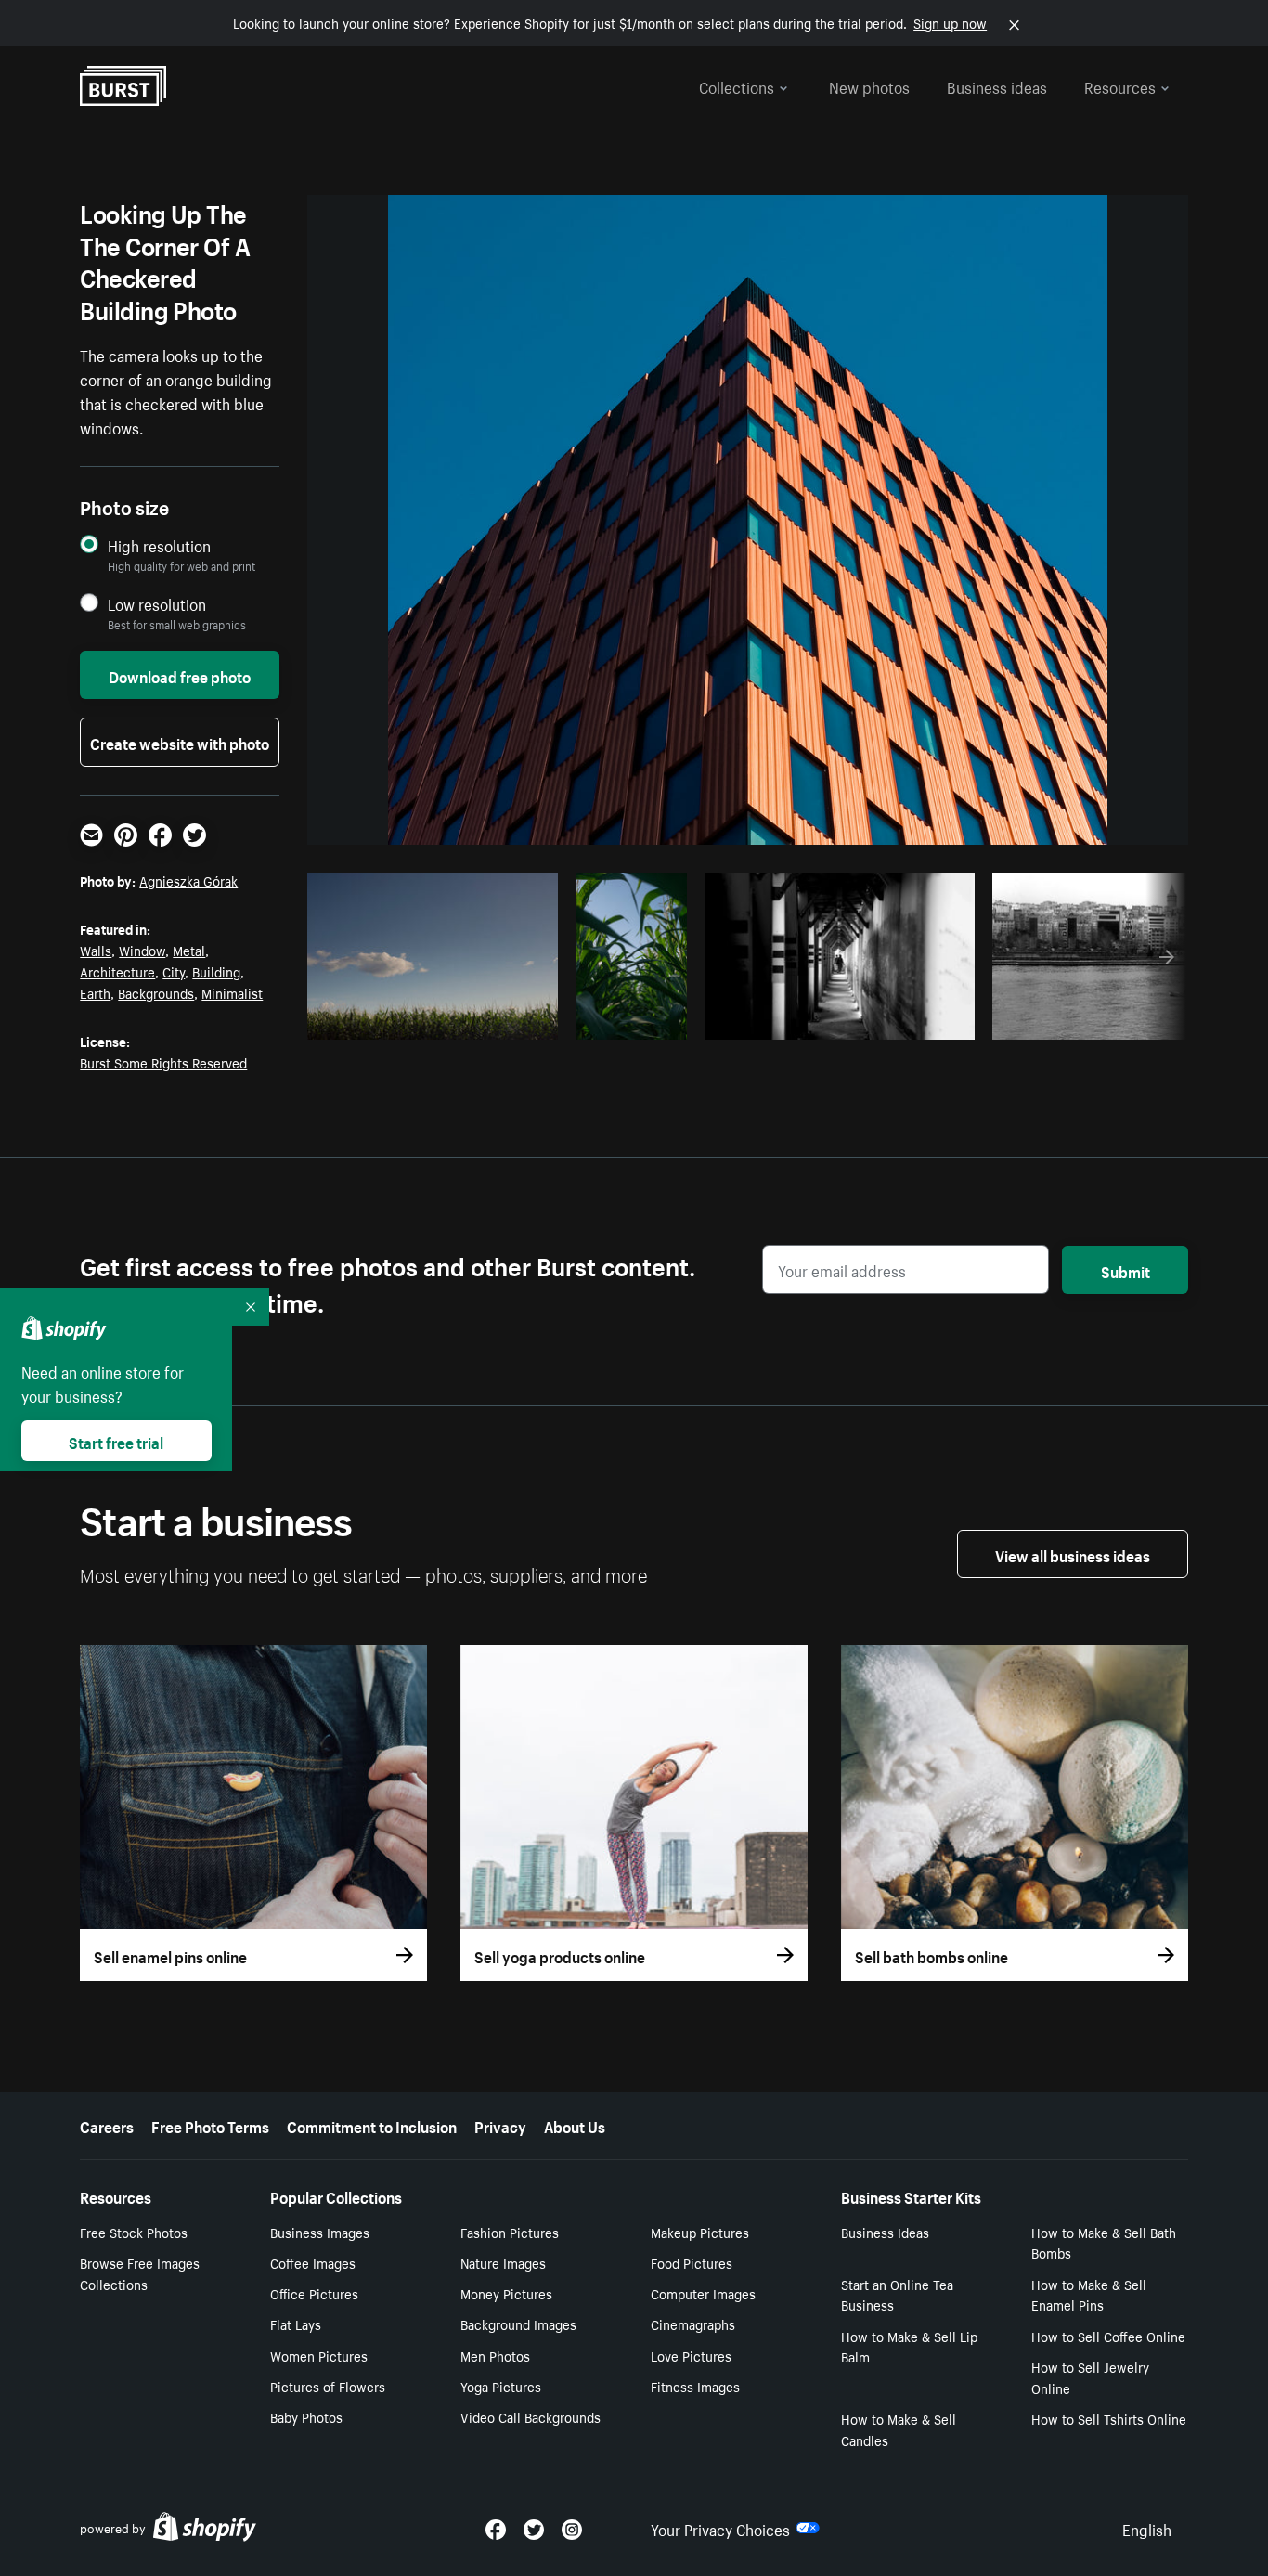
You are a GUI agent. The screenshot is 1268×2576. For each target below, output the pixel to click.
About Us (575, 2125)
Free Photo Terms (210, 2125)
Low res (502, 1020)
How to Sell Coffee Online (1108, 2336)
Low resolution (157, 604)
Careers (107, 2125)
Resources (1120, 85)
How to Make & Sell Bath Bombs (1104, 2242)
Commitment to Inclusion (372, 2125)
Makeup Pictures (700, 2232)
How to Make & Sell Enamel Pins (1089, 2294)
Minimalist (232, 992)
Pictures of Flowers (328, 2386)
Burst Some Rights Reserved (163, 1062)
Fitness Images (695, 2386)
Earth (95, 992)
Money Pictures (506, 2293)
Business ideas (997, 85)
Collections (737, 85)
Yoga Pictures (501, 2386)
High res (430, 1020)
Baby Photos (306, 2416)
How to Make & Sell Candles (899, 2429)
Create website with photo (180, 742)
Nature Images (503, 2262)
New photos (869, 85)
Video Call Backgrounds (530, 2416)
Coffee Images (313, 2262)
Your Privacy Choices (720, 2528)
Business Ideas (885, 2232)
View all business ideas (1073, 1554)
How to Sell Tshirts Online (1109, 2418)
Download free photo (180, 675)
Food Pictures (692, 2262)
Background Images (518, 2324)
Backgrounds (156, 992)
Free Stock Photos (134, 2232)
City (174, 971)
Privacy (500, 2125)
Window (142, 950)
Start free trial (116, 1441)
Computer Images (703, 2293)
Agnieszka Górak (188, 880)
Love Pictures (691, 2355)
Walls (96, 950)
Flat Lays (296, 2324)
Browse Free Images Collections (140, 2273)
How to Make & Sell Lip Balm (909, 2346)
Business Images (320, 2232)
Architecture (117, 971)
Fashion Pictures (510, 2232)
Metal (189, 950)
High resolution (159, 545)
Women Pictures (319, 2355)
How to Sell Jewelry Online (1090, 2377)
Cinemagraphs (693, 2324)
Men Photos (495, 2355)
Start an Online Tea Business (897, 2294)
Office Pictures (314, 2293)
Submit (1126, 1270)
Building (216, 971)
